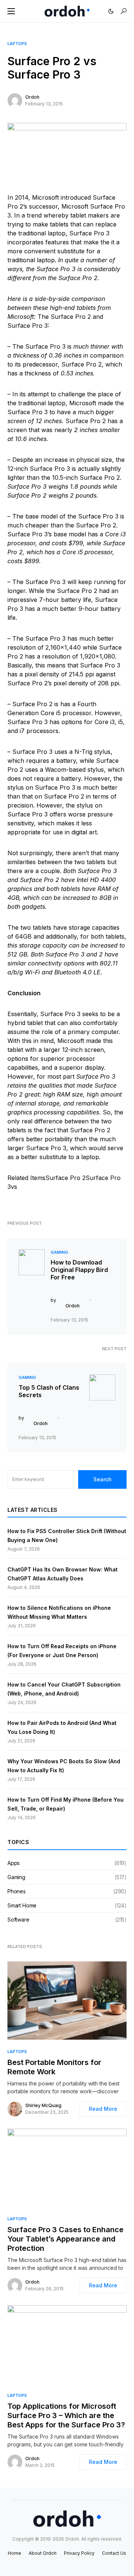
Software (18, 1920)
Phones (17, 1891)
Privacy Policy (79, 2553)
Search (103, 1479)
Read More (103, 2109)
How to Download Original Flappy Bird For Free (79, 1270)
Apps (14, 1863)
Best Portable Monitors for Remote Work (54, 2067)
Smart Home (22, 1905)
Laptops (17, 44)
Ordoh (32, 97)
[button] (11, 11)
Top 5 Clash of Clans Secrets (49, 1391)
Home (15, 2553)
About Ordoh (43, 2553)
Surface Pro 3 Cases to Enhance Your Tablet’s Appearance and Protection (66, 2239)
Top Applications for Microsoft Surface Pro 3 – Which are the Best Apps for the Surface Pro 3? (66, 2415)
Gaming (59, 1252)
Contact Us (114, 2553)
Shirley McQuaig (43, 2105)
